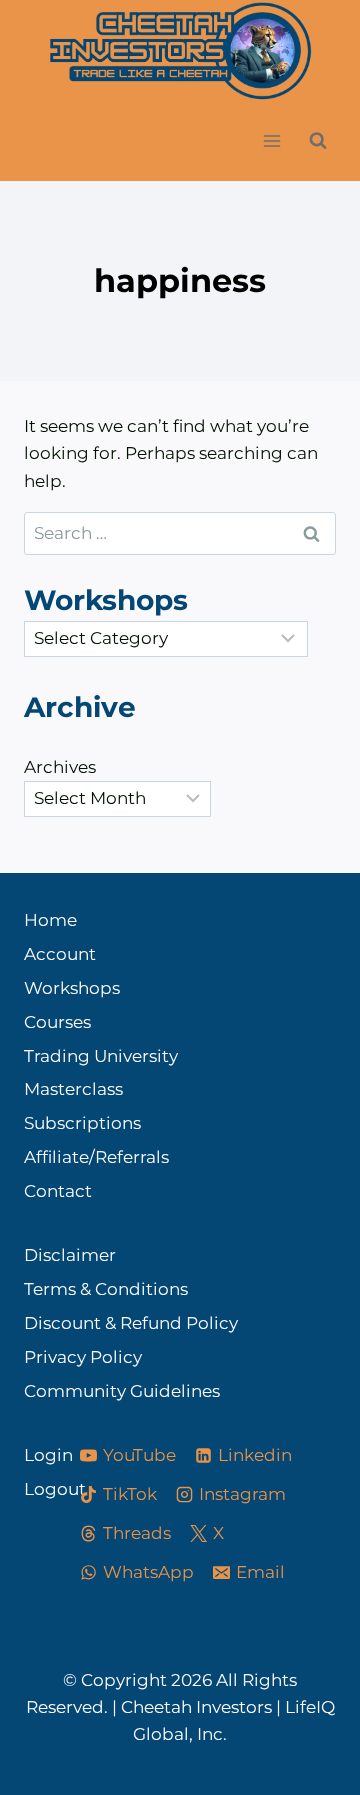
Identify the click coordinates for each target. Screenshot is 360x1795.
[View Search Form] (318, 141)
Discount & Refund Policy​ (131, 1323)
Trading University (101, 1056)
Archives (60, 767)
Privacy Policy (83, 1357)
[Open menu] (271, 141)
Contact (58, 1191)
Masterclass (73, 1089)
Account (60, 954)
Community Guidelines (122, 1391)
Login (33, 1455)
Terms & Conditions (106, 1289)
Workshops (72, 988)
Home (50, 920)
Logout (33, 1489)
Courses (57, 1022)
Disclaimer (70, 1255)
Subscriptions (82, 1123)
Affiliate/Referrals (96, 1157)
